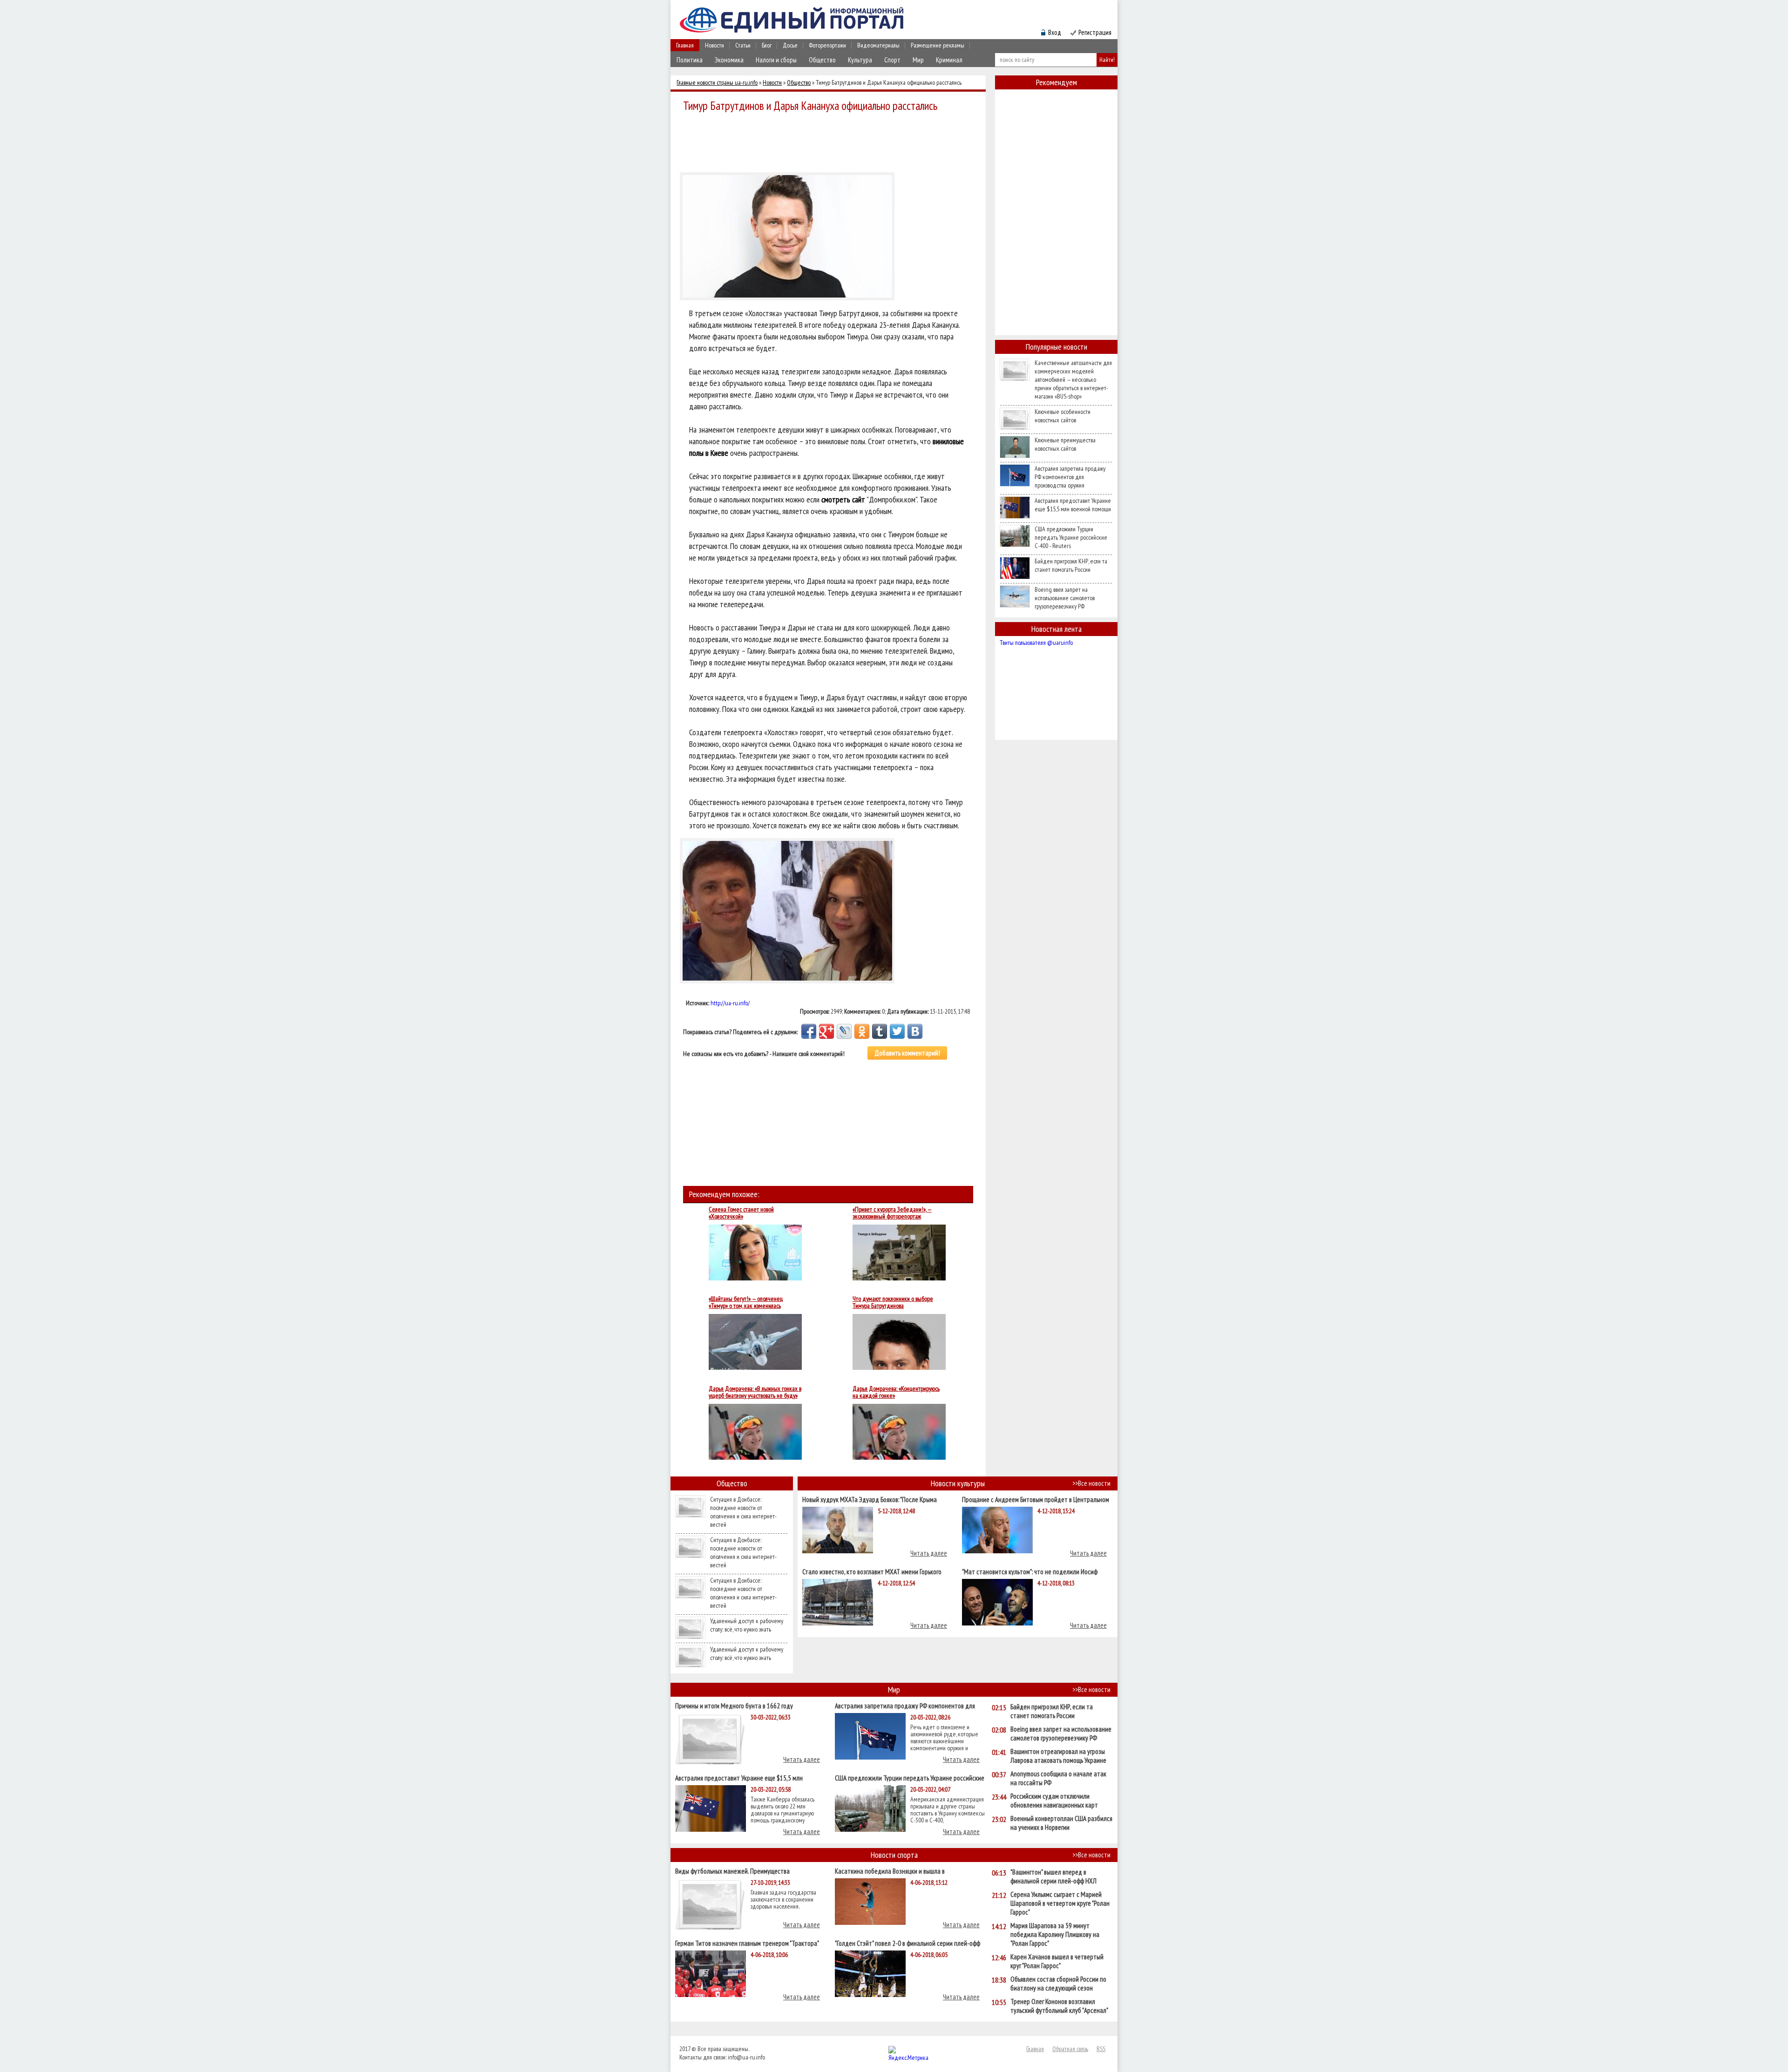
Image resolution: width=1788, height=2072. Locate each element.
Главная (685, 45)
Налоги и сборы (776, 60)
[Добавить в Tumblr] (880, 1031)
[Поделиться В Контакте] (915, 1031)
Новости (715, 45)
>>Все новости (1091, 1483)
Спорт (892, 60)
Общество (822, 60)
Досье (790, 45)
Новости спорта (894, 1855)
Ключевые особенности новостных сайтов (1063, 416)
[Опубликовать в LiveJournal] (844, 1031)
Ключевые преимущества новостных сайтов (1065, 444)
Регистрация (1095, 32)
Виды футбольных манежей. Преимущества (732, 1871)
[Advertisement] (831, 141)
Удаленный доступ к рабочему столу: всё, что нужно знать (747, 1625)
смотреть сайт (843, 499)
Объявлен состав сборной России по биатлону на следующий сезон (1058, 1984)
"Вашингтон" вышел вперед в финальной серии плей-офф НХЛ (1053, 1876)
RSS (1101, 2049)
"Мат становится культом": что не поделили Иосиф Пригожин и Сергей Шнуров (1030, 1571)
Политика (690, 60)
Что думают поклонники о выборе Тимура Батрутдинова (893, 1302)
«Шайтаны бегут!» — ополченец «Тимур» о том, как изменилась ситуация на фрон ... (746, 1302)
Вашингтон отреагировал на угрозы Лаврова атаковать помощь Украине (1058, 1756)
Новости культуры (958, 1483)
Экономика (729, 60)
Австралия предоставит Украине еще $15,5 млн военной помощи (1073, 505)
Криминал (949, 60)
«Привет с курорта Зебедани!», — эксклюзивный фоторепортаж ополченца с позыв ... (892, 1213)
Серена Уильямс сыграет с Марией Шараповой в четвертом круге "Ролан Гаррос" (1060, 1903)
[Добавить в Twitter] (897, 1031)
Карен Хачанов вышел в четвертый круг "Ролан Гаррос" (1057, 1961)
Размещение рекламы (938, 45)
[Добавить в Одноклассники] (862, 1031)
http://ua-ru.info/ (730, 1003)
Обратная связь (1070, 2049)
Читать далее (929, 1553)
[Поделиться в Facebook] (809, 1031)
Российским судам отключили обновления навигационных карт (1054, 1801)
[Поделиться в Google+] (826, 1031)
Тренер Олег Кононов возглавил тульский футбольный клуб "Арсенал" (1059, 2006)
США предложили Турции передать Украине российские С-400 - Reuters (1071, 537)
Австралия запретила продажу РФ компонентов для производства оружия (1070, 477)
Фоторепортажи (827, 45)
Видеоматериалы (878, 45)
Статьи (743, 45)
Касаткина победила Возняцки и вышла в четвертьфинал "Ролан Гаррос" (890, 1871)
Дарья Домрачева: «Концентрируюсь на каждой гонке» (896, 1392)
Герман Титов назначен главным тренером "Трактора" (747, 1943)
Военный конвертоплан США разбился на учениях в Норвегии (1061, 1823)
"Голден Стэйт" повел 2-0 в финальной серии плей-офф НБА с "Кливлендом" (908, 1943)
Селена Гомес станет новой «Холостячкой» (741, 1213)
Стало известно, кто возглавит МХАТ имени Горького (872, 1571)
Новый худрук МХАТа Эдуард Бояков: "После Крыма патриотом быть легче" (870, 1499)
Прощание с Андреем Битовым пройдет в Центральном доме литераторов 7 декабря (1036, 1499)
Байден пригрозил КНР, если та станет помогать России (1071, 565)
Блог (767, 45)
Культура (860, 60)
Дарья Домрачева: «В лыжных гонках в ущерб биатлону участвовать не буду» (755, 1392)
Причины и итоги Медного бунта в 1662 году (734, 1705)
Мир (918, 60)
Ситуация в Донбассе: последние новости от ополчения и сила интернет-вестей (743, 1512)
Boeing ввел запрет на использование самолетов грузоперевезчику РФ (1065, 598)
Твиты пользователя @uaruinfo (1036, 643)
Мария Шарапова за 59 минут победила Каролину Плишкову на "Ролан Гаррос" (1055, 1934)
